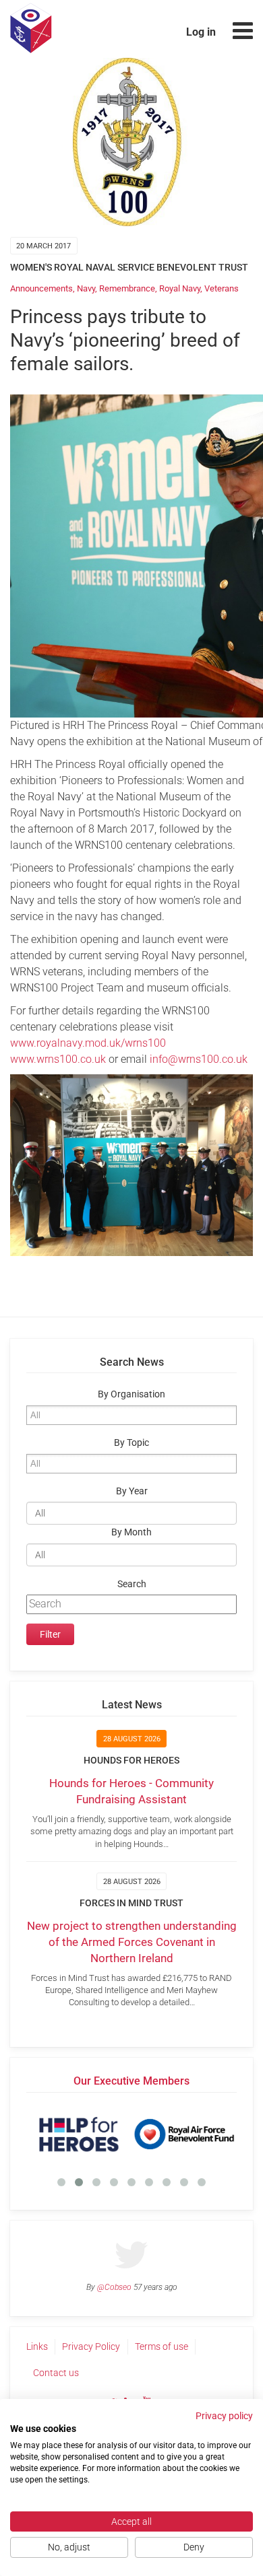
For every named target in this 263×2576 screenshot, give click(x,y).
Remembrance (127, 288)
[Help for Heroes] (79, 2134)
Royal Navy (180, 288)
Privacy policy (224, 2416)
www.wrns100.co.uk (58, 1059)
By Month (131, 1532)
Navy (86, 288)
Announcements (41, 288)
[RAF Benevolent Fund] (184, 2134)
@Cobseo (114, 2287)
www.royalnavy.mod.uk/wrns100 (88, 1043)
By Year (132, 1491)
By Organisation (131, 1394)
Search (132, 1584)
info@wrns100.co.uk (199, 1059)
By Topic (131, 1443)
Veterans (222, 288)
